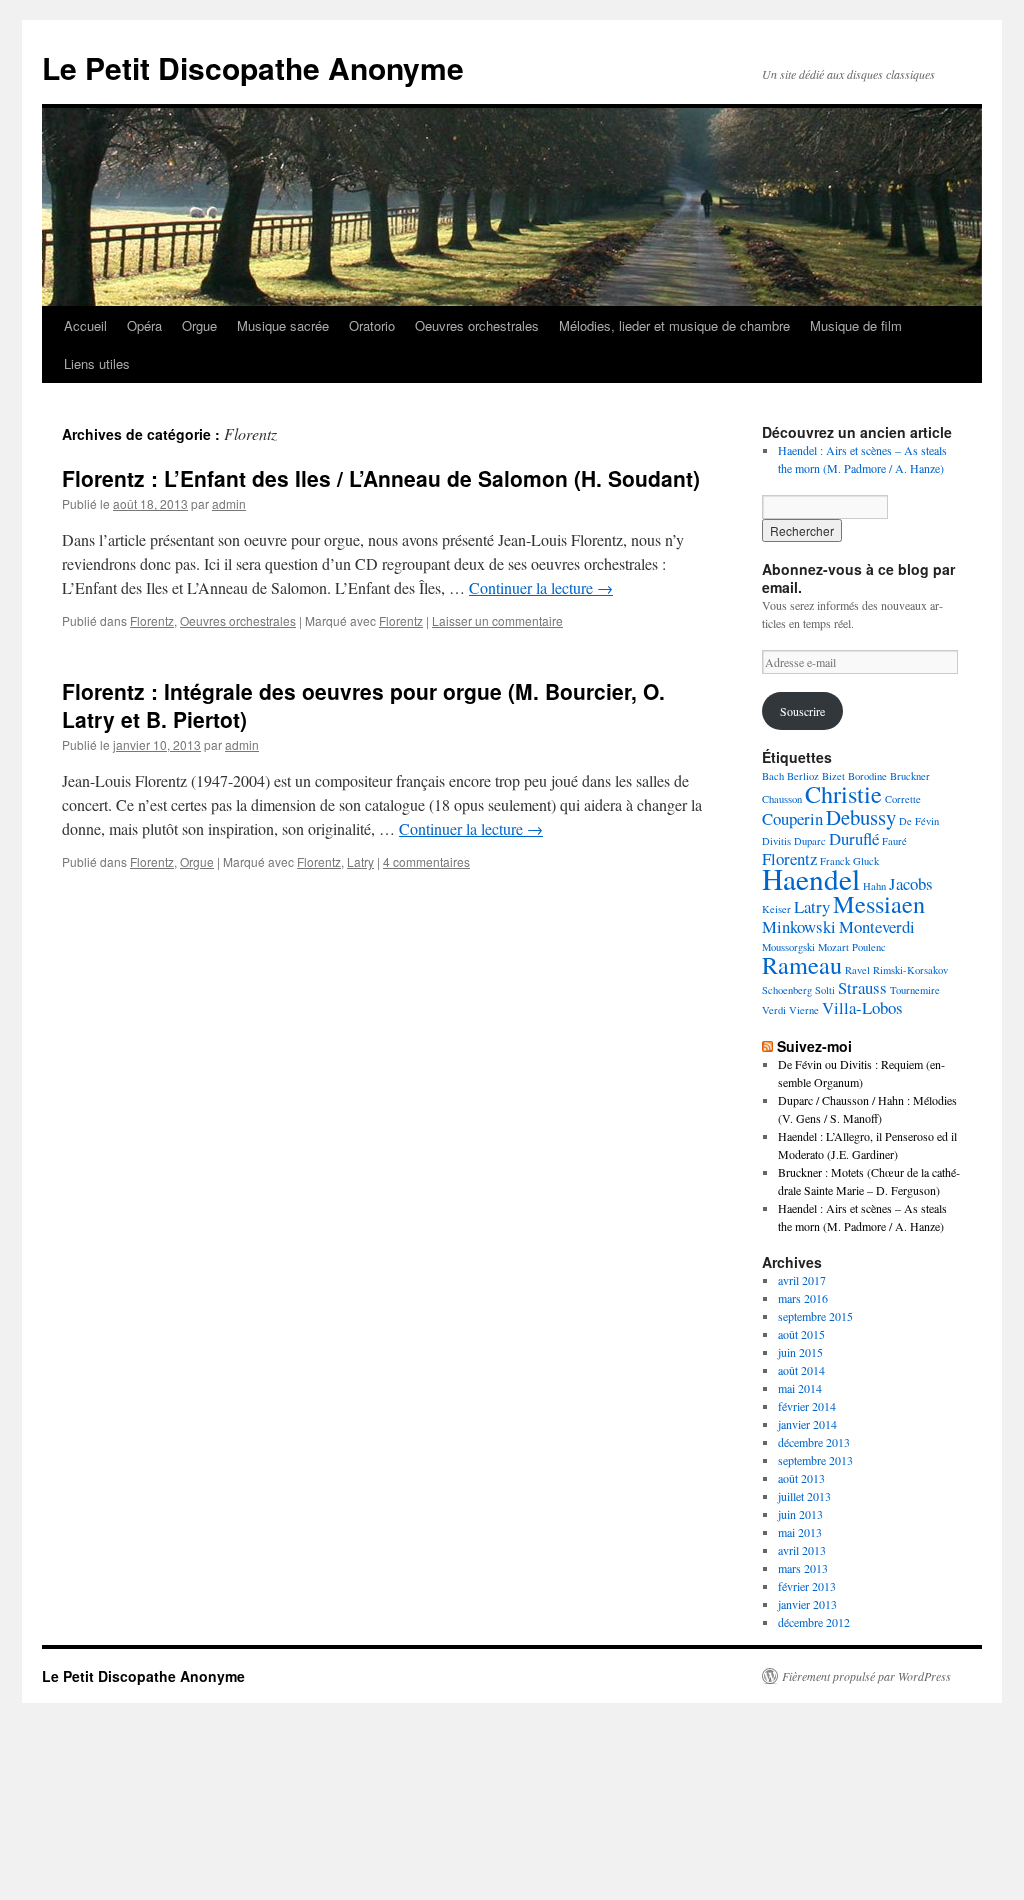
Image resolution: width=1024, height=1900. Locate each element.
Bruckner (910, 776)
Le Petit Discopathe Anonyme (253, 67)
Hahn (874, 886)
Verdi (774, 1010)
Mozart (833, 947)
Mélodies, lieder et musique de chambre (674, 325)
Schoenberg (787, 990)
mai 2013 (800, 1532)
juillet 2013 (804, 1496)
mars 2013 (803, 1568)
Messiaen (879, 903)
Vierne (804, 1010)
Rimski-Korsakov (910, 970)
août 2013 (801, 1478)
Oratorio (372, 325)
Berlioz (803, 776)
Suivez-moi (814, 1046)
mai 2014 (800, 1388)
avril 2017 (802, 1280)
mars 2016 (803, 1298)
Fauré (894, 841)
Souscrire (802, 711)
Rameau (802, 964)
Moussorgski (788, 947)
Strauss (862, 987)
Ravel (857, 970)
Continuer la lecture (541, 587)
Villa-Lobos (862, 1007)
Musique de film (856, 325)
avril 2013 (802, 1550)
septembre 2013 (815, 1460)
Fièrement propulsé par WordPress (866, 1676)
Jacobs (911, 883)
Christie (843, 793)
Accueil (85, 325)
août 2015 (801, 1334)
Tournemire (915, 990)
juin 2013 (800, 1514)
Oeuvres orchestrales (477, 325)
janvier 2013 (807, 1604)
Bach (773, 776)
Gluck (866, 861)
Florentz (152, 620)
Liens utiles (97, 363)
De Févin (919, 821)
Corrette (903, 799)
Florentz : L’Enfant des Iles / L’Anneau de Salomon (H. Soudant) (381, 478)
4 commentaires (426, 861)
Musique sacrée (283, 325)
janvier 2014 (807, 1424)
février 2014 (807, 1406)
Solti (825, 990)
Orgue (199, 325)
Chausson (782, 799)
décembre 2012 (814, 1622)
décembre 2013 (814, 1442)
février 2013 (807, 1586)
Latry (360, 861)
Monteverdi (877, 926)
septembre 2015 (815, 1316)
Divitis (776, 841)
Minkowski (799, 926)
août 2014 (801, 1370)
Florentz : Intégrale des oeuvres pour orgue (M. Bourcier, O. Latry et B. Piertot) (363, 704)
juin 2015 (800, 1352)
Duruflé (854, 838)
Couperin (792, 818)
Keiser (776, 909)
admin (229, 503)
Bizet (833, 776)
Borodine (867, 776)
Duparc (810, 841)
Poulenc (869, 947)
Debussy (861, 817)
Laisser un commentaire (497, 620)
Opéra (144, 325)
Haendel (811, 878)
